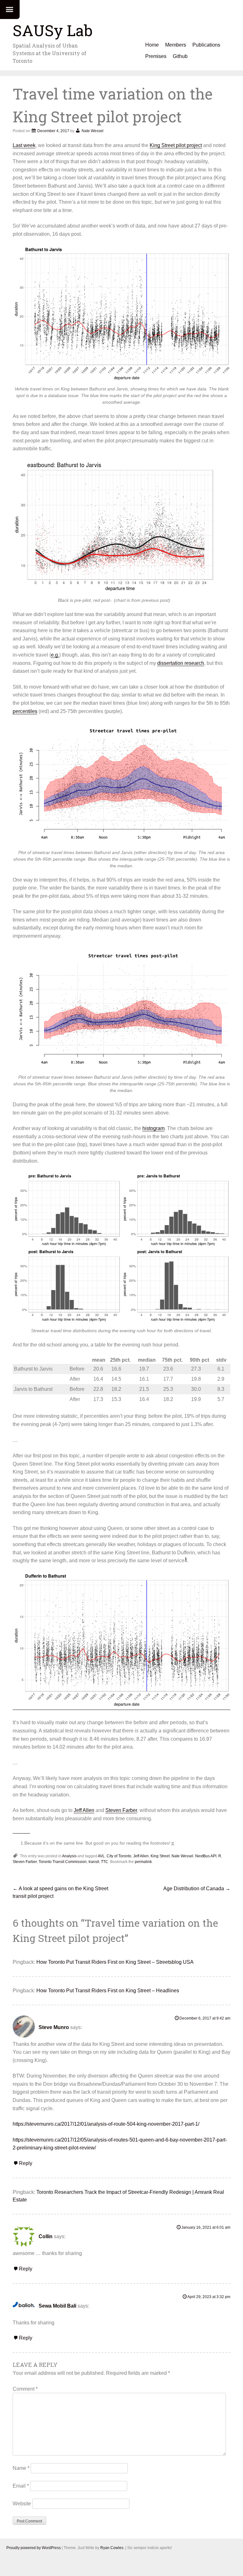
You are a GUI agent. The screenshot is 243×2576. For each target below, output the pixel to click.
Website (22, 2504)
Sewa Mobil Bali (57, 2306)
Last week (24, 145)
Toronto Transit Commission (63, 1862)
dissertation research (181, 663)
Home (152, 45)
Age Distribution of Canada (197, 1889)
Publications (206, 45)
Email (21, 2486)
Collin (46, 2236)
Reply (26, 2163)
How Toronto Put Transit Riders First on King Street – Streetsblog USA (115, 1962)
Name (21, 2468)
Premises (156, 56)
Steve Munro (54, 2027)
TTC (105, 1862)
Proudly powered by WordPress (34, 2548)
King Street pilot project (176, 145)
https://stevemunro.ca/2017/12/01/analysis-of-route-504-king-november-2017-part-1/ (106, 2124)
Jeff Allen (84, 1810)
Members (176, 45)
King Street (160, 1856)
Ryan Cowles (112, 2548)
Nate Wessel (93, 131)
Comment (25, 2389)
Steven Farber (121, 1810)
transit (94, 1862)
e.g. (55, 655)
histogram (153, 1128)
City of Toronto (119, 1856)
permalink (143, 1862)
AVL (101, 1856)
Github (180, 56)
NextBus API (206, 1856)
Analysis (69, 1856)
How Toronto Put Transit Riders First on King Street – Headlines (108, 1991)
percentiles (25, 711)
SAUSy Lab (53, 30)
